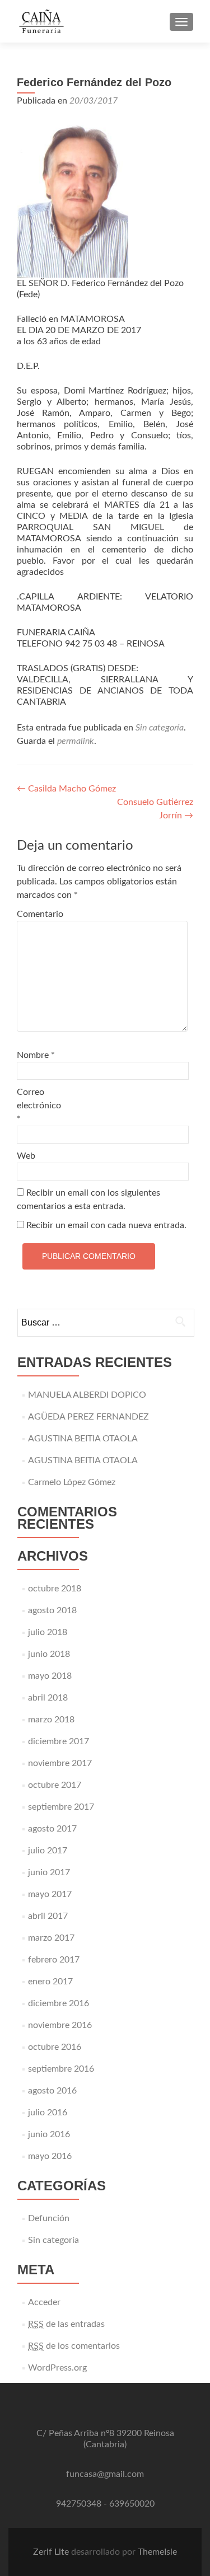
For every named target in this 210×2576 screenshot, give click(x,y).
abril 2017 (48, 1916)
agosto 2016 (52, 2091)
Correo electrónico (39, 1106)
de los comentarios (74, 2346)
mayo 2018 (50, 1676)
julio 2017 (48, 1851)
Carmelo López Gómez (72, 1482)
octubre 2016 (55, 2047)
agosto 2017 (52, 1829)
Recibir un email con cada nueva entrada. (106, 1225)
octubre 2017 (55, 1785)
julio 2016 (48, 2113)
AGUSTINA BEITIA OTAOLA (83, 1439)
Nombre (36, 1055)
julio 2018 (48, 1632)
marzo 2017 (51, 1938)
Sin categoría (160, 728)
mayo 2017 (50, 1894)
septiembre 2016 (61, 2069)
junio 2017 (49, 1872)
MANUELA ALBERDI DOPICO (87, 1395)
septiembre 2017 (61, 1807)
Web (26, 1156)
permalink (76, 741)
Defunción (49, 2218)
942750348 (79, 2504)
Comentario (40, 914)
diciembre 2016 (59, 2003)
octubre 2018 (55, 1589)
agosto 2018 (52, 1610)
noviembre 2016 (60, 2025)
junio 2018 (49, 1654)
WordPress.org (57, 2368)
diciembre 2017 (59, 1741)
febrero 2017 (54, 1960)
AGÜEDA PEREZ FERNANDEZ (88, 1417)
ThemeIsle (157, 2552)
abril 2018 (48, 1698)
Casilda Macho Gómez (66, 789)
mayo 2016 (50, 2156)
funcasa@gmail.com (105, 2474)
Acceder (44, 2302)
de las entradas (66, 2324)
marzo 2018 (51, 1720)
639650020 (132, 2504)
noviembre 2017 (60, 1763)
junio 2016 (49, 2134)
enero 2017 (50, 1982)
